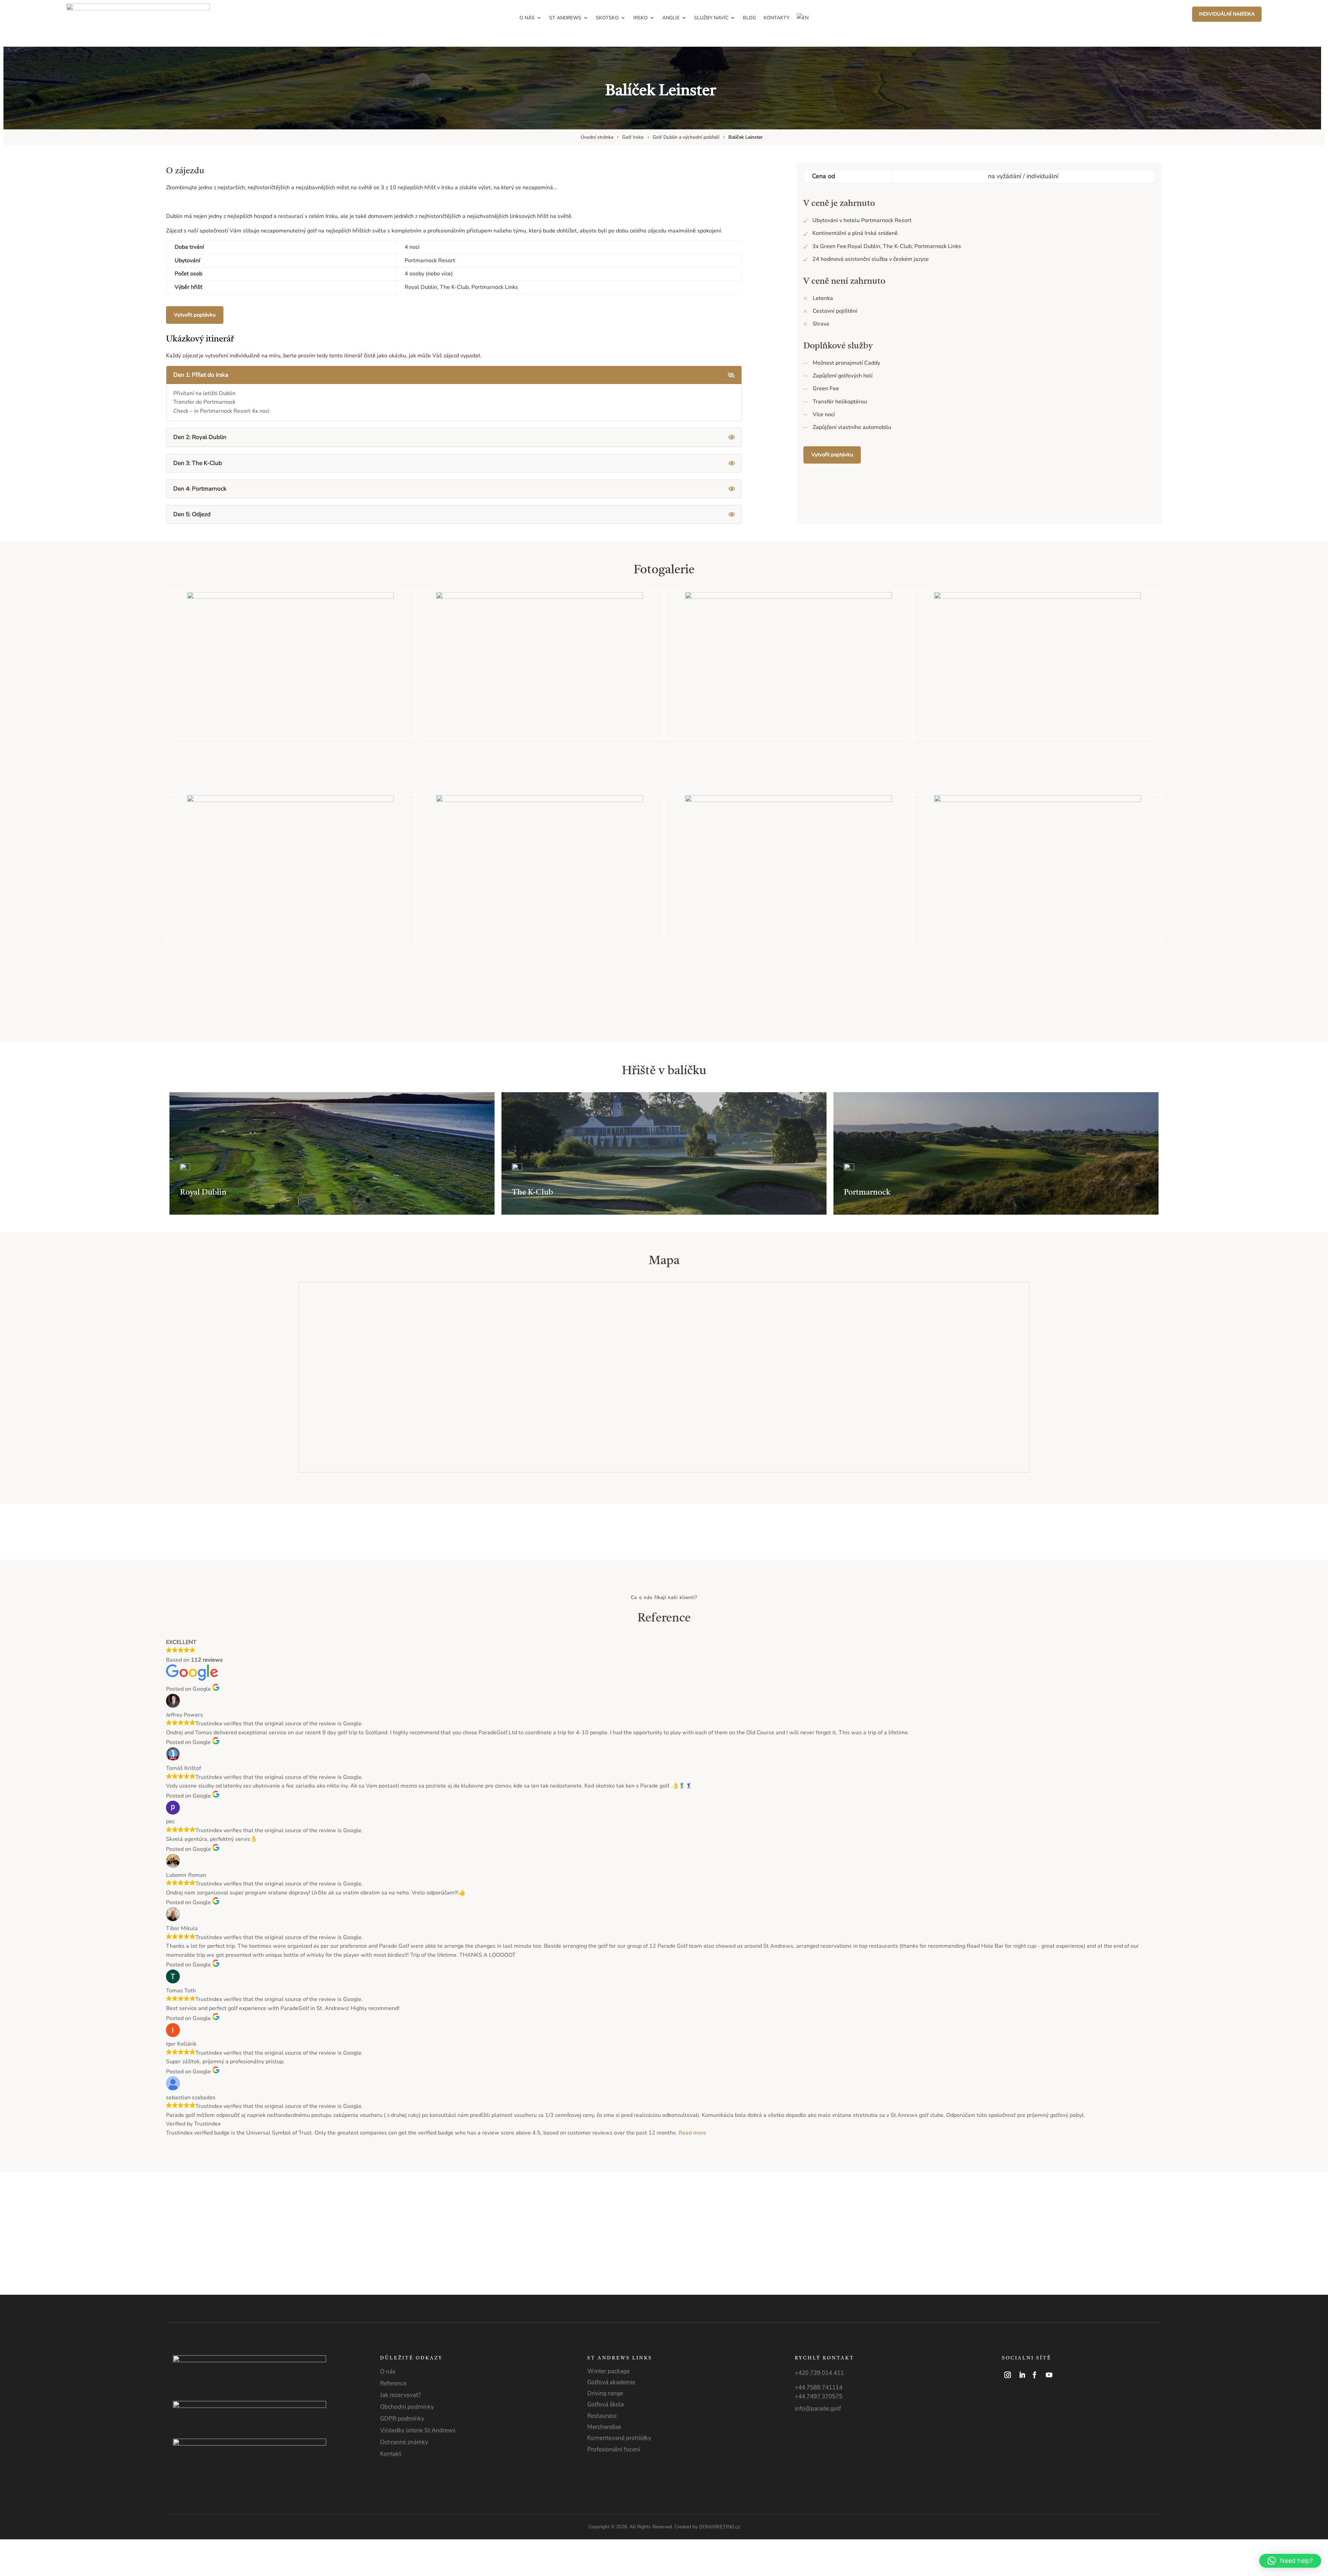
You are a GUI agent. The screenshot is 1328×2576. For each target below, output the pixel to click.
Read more (692, 2133)
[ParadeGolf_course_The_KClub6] (290, 597)
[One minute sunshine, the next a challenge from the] (1079, 2218)
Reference (393, 2383)
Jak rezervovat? (400, 2395)
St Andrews (565, 18)
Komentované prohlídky (619, 2438)
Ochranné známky (404, 2442)
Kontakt (391, 2454)
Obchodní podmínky (407, 2407)
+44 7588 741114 (819, 2387)
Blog (749, 18)
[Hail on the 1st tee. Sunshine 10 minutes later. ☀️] (249, 2218)
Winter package (608, 2371)
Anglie (671, 18)
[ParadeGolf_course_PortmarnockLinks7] (539, 800)
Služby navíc (711, 18)
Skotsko (607, 18)
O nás (527, 18)
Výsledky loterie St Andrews (418, 2430)
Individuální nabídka (1227, 14)
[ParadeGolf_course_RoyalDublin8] (1037, 597)
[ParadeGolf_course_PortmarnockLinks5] (1037, 800)
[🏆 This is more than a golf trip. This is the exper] (83, 2234)
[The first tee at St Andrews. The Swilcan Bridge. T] (913, 2218)
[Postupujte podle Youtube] (1049, 2375)
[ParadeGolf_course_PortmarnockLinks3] (788, 800)
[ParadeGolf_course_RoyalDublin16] (788, 597)
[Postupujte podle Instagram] (1008, 2375)
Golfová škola (606, 2404)
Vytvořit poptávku (195, 315)
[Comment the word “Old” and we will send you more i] (415, 2218)
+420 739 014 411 (819, 2373)
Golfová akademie (611, 2382)
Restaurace (602, 2416)
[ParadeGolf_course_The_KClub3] (539, 597)
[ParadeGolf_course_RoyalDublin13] (290, 800)
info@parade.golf (818, 2408)
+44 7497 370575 (819, 2396)
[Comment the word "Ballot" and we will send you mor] (747, 2218)
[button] (1290, 2561)
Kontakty (776, 18)
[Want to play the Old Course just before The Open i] (581, 2218)
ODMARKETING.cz (720, 2527)
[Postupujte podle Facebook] (1035, 2375)
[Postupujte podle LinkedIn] (1022, 2375)
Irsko (640, 18)
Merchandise (604, 2427)
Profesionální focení (614, 2449)
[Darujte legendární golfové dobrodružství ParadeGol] (1245, 2218)
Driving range (605, 2393)
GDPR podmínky (402, 2418)
